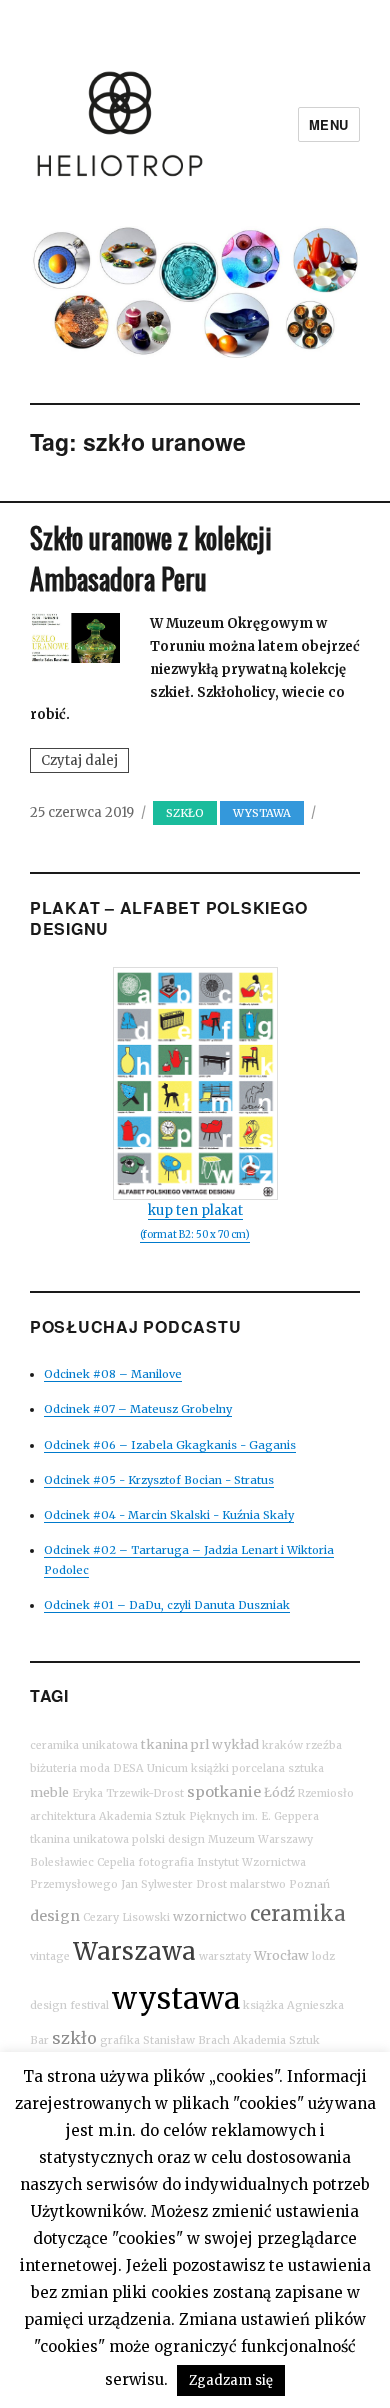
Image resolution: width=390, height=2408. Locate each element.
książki (210, 1768)
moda (95, 1768)
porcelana (258, 1768)
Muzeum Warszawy (260, 1839)
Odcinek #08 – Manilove (113, 1374)
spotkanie (224, 1792)
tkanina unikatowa (79, 1839)
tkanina (164, 1744)
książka (263, 2005)
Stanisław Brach (186, 2040)
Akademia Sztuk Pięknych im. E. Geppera (209, 1816)
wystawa (176, 1998)
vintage (50, 1956)
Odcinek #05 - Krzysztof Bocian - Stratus (159, 1480)
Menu (329, 124)
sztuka (306, 1768)
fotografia (166, 1862)
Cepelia (116, 1862)
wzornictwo (210, 1916)
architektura (63, 1816)
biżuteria (53, 1768)
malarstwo (258, 1884)
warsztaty (225, 1956)
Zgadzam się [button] (231, 2380)
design (55, 1916)
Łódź (279, 1792)
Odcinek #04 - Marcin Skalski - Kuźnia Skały (169, 1515)
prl (200, 1744)
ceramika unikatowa (84, 1745)
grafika (120, 2040)
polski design (168, 1839)
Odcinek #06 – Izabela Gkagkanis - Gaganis (170, 1445)
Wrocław (281, 1955)
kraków (282, 1745)
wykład (235, 1744)
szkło (74, 2038)
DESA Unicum (150, 1768)
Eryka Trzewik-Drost (128, 1793)
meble (49, 1792)
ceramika (298, 1913)
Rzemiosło (326, 1793)
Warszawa (134, 1951)
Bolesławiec (62, 1862)
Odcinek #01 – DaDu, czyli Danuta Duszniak (167, 1605)
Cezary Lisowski (126, 1917)
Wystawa (262, 813)
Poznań (309, 1884)
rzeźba (324, 1745)
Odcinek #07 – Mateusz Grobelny (138, 1409)
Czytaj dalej (85, 762)
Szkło (185, 813)
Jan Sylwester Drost (174, 1884)
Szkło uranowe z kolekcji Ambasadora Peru (151, 558)
